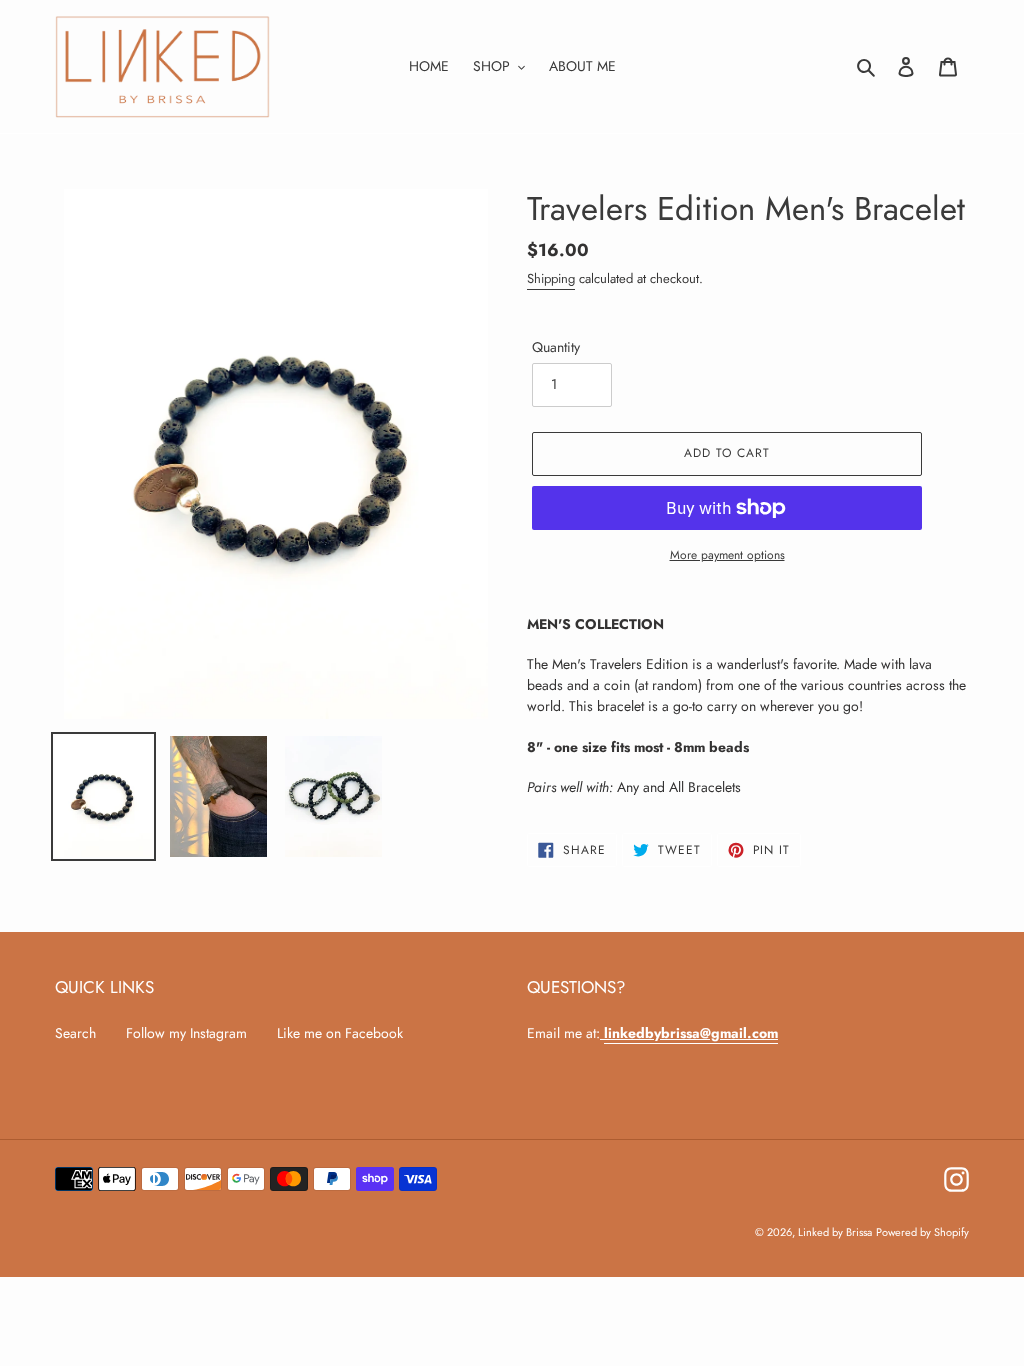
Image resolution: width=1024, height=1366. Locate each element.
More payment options (727, 555)
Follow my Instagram (186, 1033)
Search (75, 1033)
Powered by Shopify (922, 1232)
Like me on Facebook (340, 1033)
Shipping (551, 278)
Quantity (556, 347)
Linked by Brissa (835, 1232)
